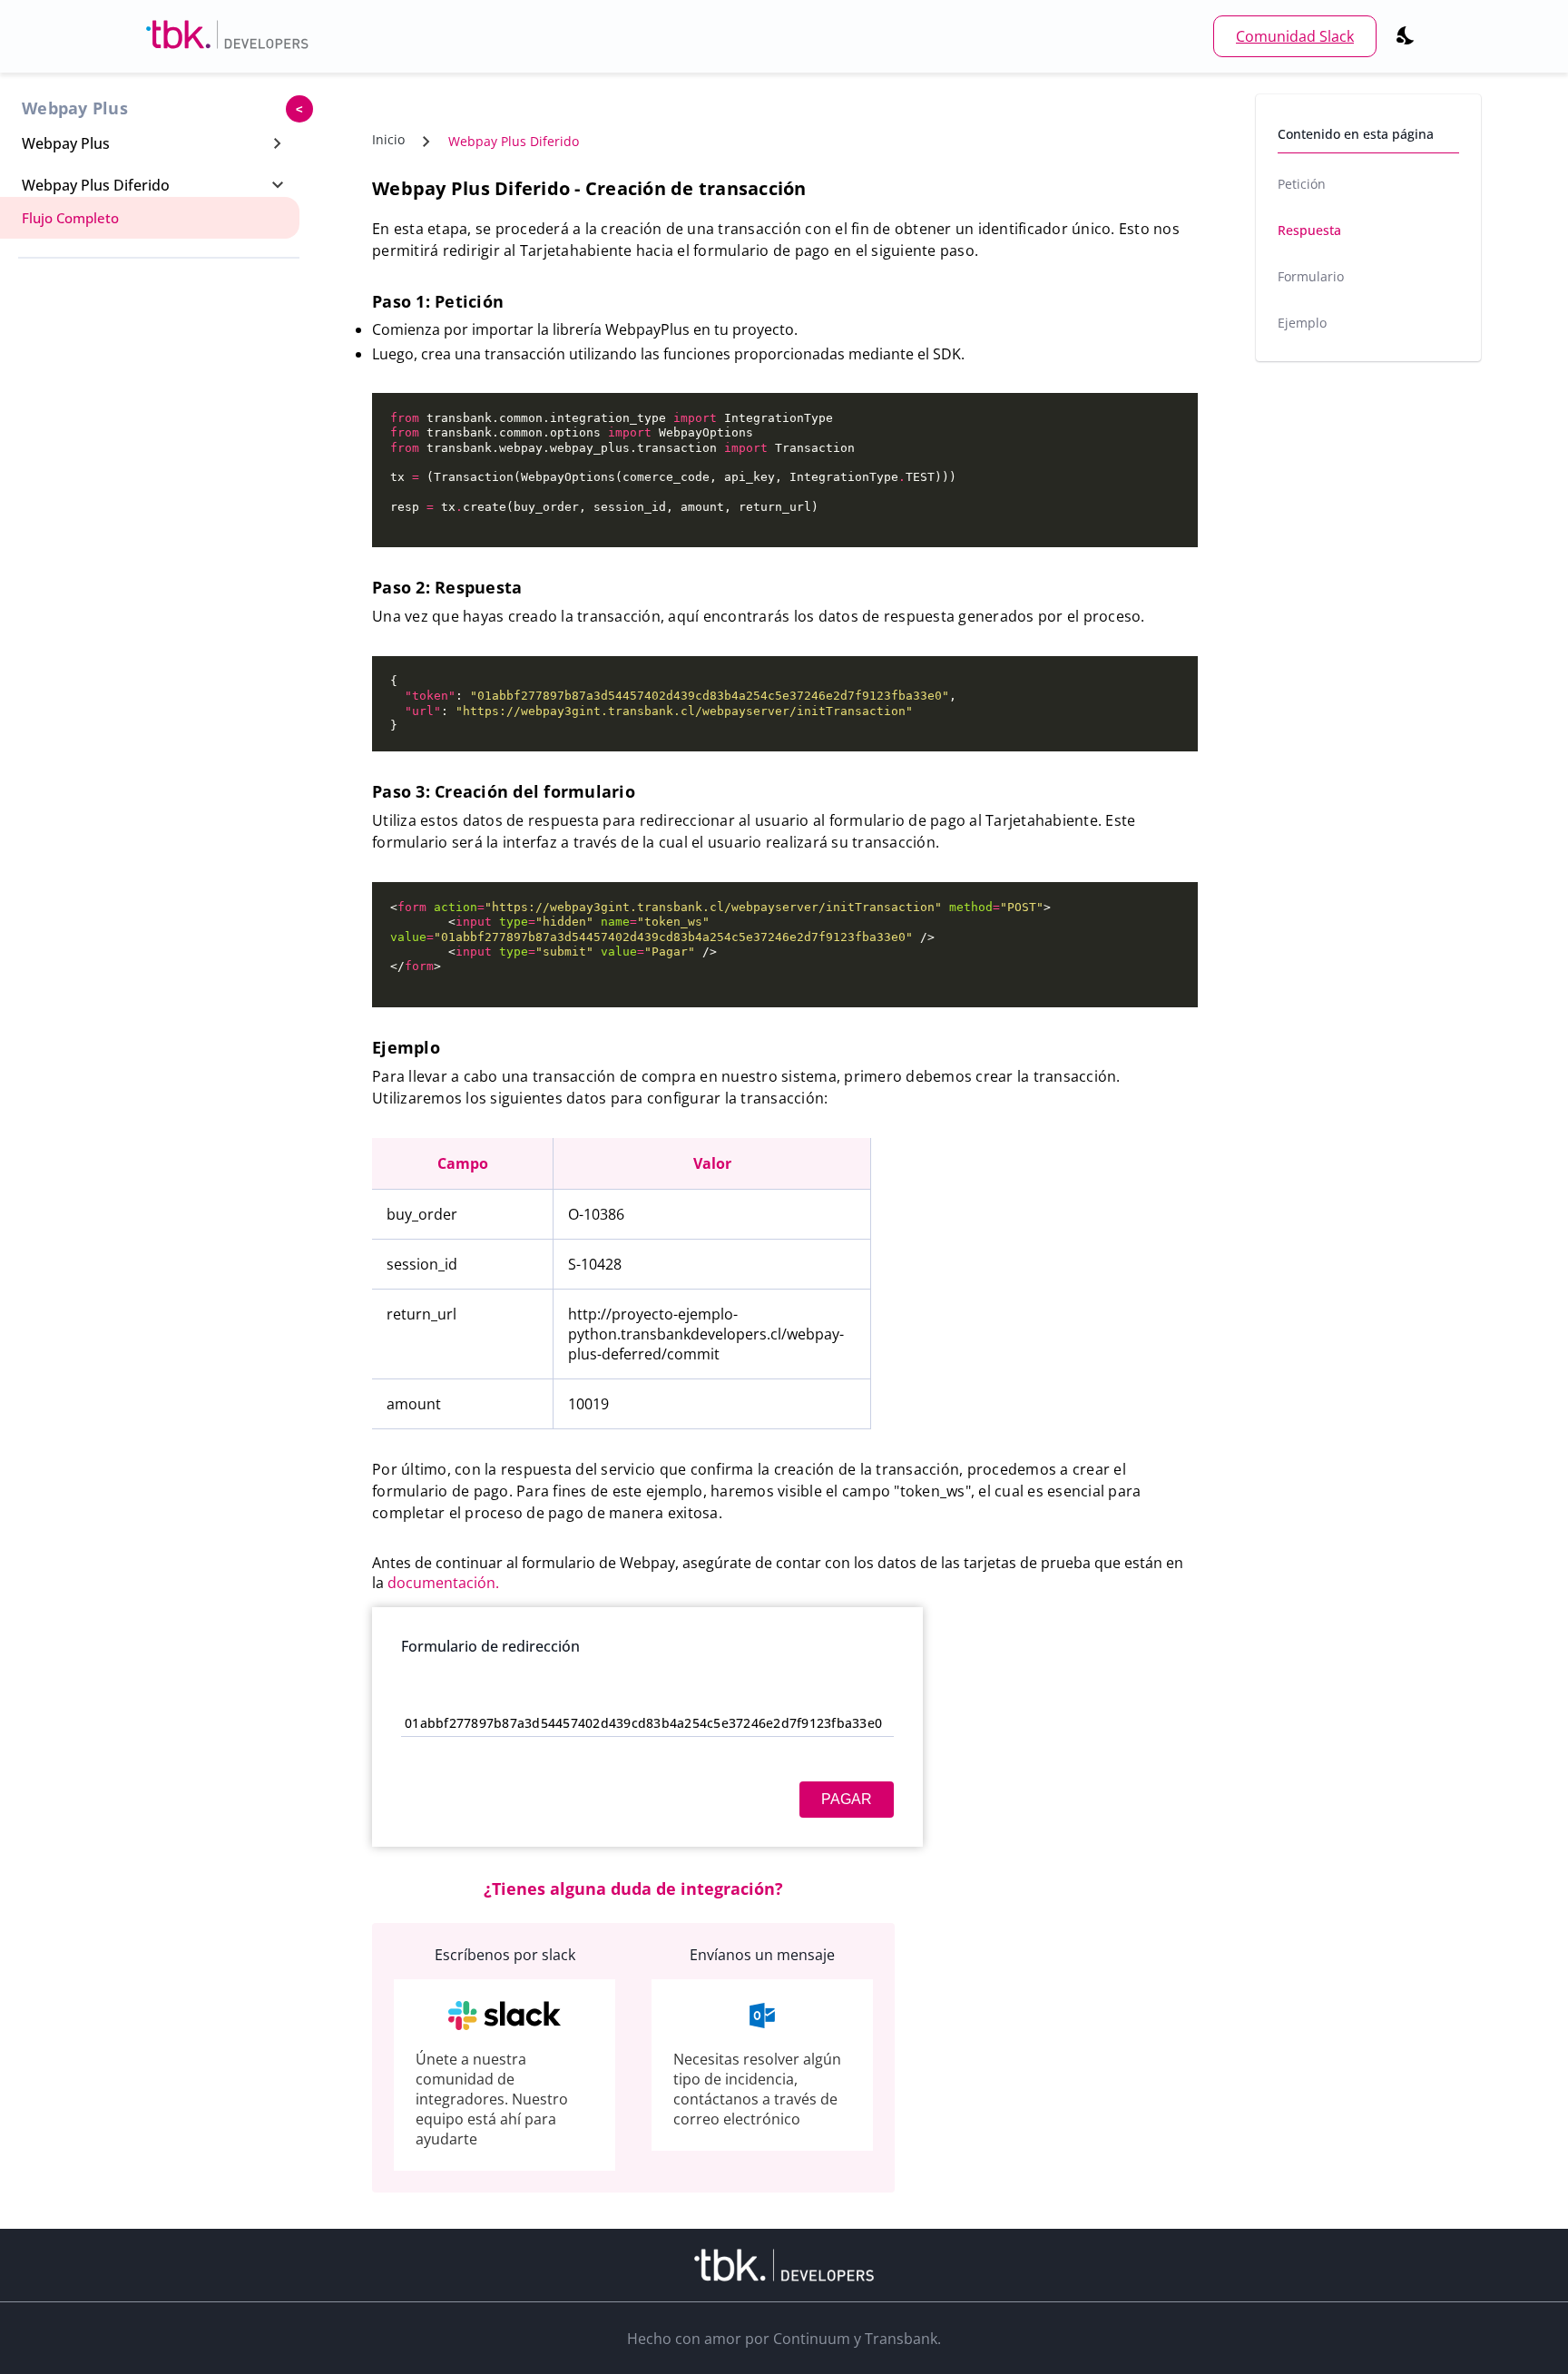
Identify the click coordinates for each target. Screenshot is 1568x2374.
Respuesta (1309, 230)
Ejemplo (1302, 323)
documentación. (443, 1583)
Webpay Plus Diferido (514, 141)
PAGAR (847, 1799)
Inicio (388, 139)
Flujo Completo (70, 218)
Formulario (1311, 276)
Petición (1302, 184)
